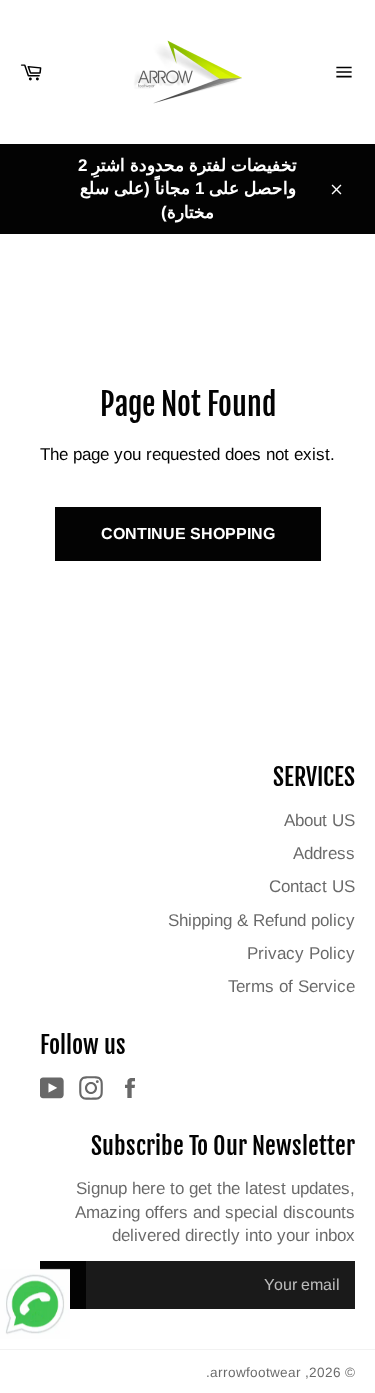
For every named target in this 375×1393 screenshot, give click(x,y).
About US (319, 820)
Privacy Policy (301, 953)
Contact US (312, 886)
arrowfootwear (255, 1372)
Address (324, 853)
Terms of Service (291, 986)
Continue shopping (188, 533)
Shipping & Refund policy (261, 920)
